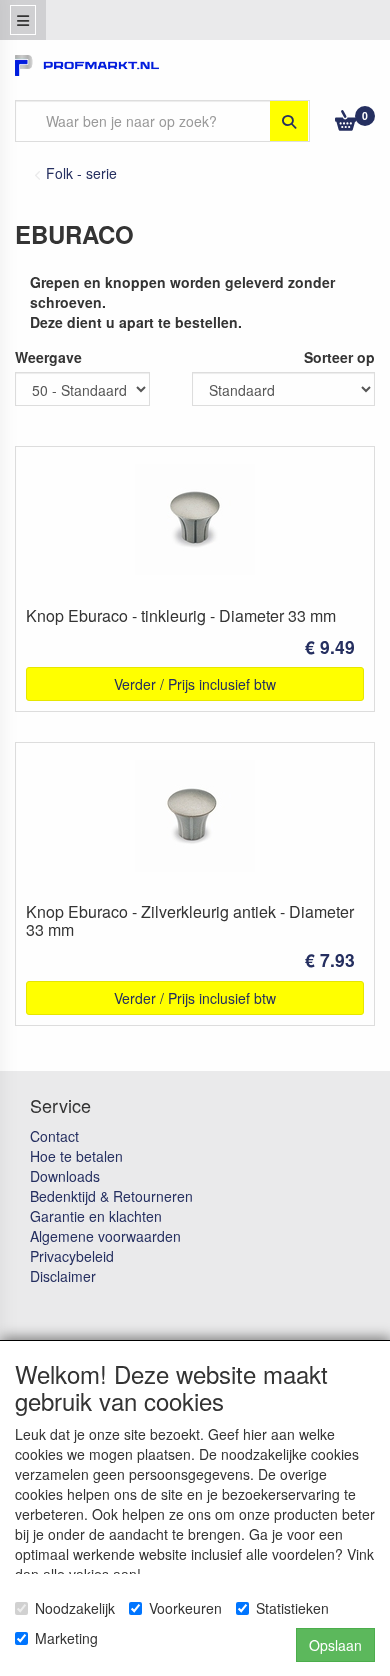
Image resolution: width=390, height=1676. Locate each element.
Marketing (66, 1638)
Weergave (48, 357)
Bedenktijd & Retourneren (111, 1196)
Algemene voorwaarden (105, 1236)
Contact (54, 1136)
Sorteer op (339, 357)
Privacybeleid (72, 1256)
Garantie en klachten (96, 1216)
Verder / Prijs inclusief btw (195, 684)
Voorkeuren (185, 1608)
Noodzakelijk (75, 1608)
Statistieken (292, 1608)
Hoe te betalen (76, 1156)
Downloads (65, 1176)
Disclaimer (63, 1276)
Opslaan (335, 1645)
